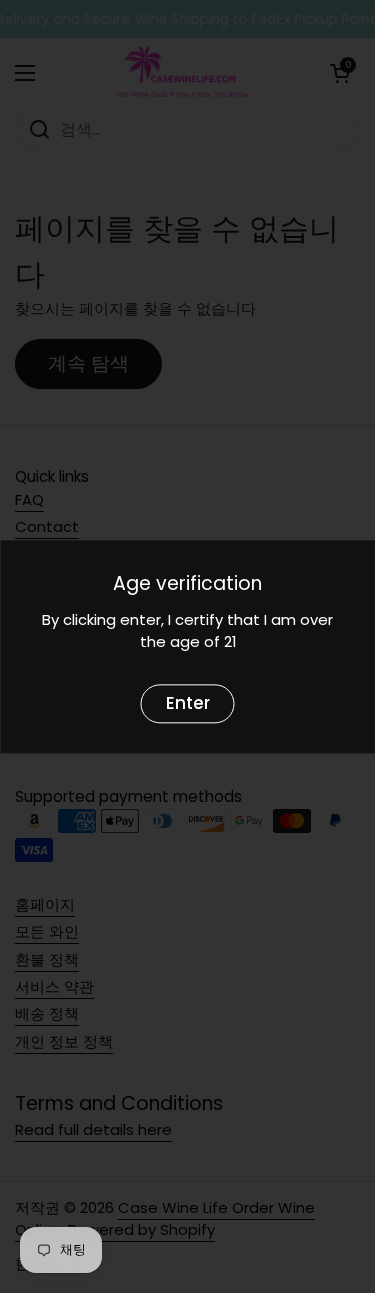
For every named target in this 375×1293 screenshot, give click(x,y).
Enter (188, 703)
